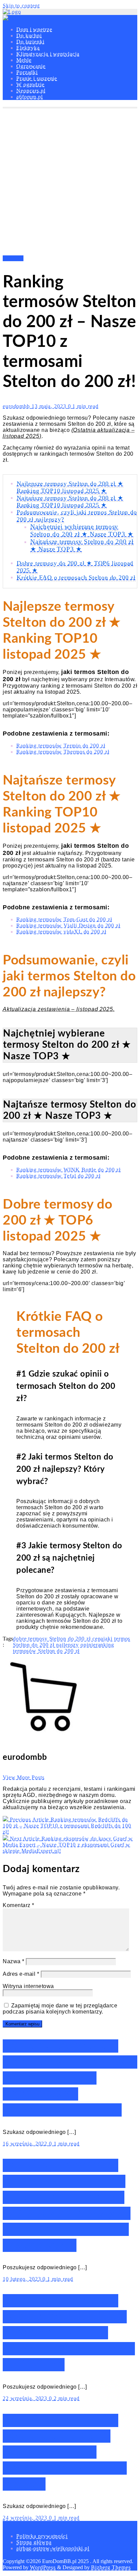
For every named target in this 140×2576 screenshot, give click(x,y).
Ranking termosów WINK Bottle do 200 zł (68, 1170)
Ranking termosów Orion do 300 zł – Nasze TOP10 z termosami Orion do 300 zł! (65, 2452)
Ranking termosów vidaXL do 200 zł (61, 932)
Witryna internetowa (28, 1986)
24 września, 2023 (26, 2518)
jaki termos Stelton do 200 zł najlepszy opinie (72, 1642)
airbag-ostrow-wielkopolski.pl (53, 2548)
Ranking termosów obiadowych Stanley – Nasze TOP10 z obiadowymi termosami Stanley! (70, 2078)
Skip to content (21, 6)
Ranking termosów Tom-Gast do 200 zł (64, 919)
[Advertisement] (70, 182)
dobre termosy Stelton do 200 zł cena (58, 1639)
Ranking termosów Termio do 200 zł (61, 746)
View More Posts (24, 1777)
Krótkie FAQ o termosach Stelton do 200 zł (76, 577)
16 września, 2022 (26, 2144)
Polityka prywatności (42, 2536)
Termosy (13, 258)
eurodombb (17, 406)
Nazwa (14, 1961)
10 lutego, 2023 (23, 2279)
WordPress (43, 2567)
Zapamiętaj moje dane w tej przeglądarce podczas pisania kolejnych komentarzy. (60, 2009)
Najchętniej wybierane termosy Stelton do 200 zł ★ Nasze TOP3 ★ (82, 530)
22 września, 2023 (26, 2398)
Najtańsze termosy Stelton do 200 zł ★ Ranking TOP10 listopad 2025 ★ (70, 501)
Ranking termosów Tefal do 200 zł (58, 1176)
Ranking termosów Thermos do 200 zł (63, 752)
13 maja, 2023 (50, 406)
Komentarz (19, 1905)
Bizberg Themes (111, 2567)
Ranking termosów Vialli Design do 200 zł (68, 925)
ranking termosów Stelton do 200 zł (64, 1648)
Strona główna (34, 2542)
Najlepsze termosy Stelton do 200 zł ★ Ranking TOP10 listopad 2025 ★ (70, 487)
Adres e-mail (21, 1974)
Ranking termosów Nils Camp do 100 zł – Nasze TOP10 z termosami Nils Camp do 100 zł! (69, 2333)
